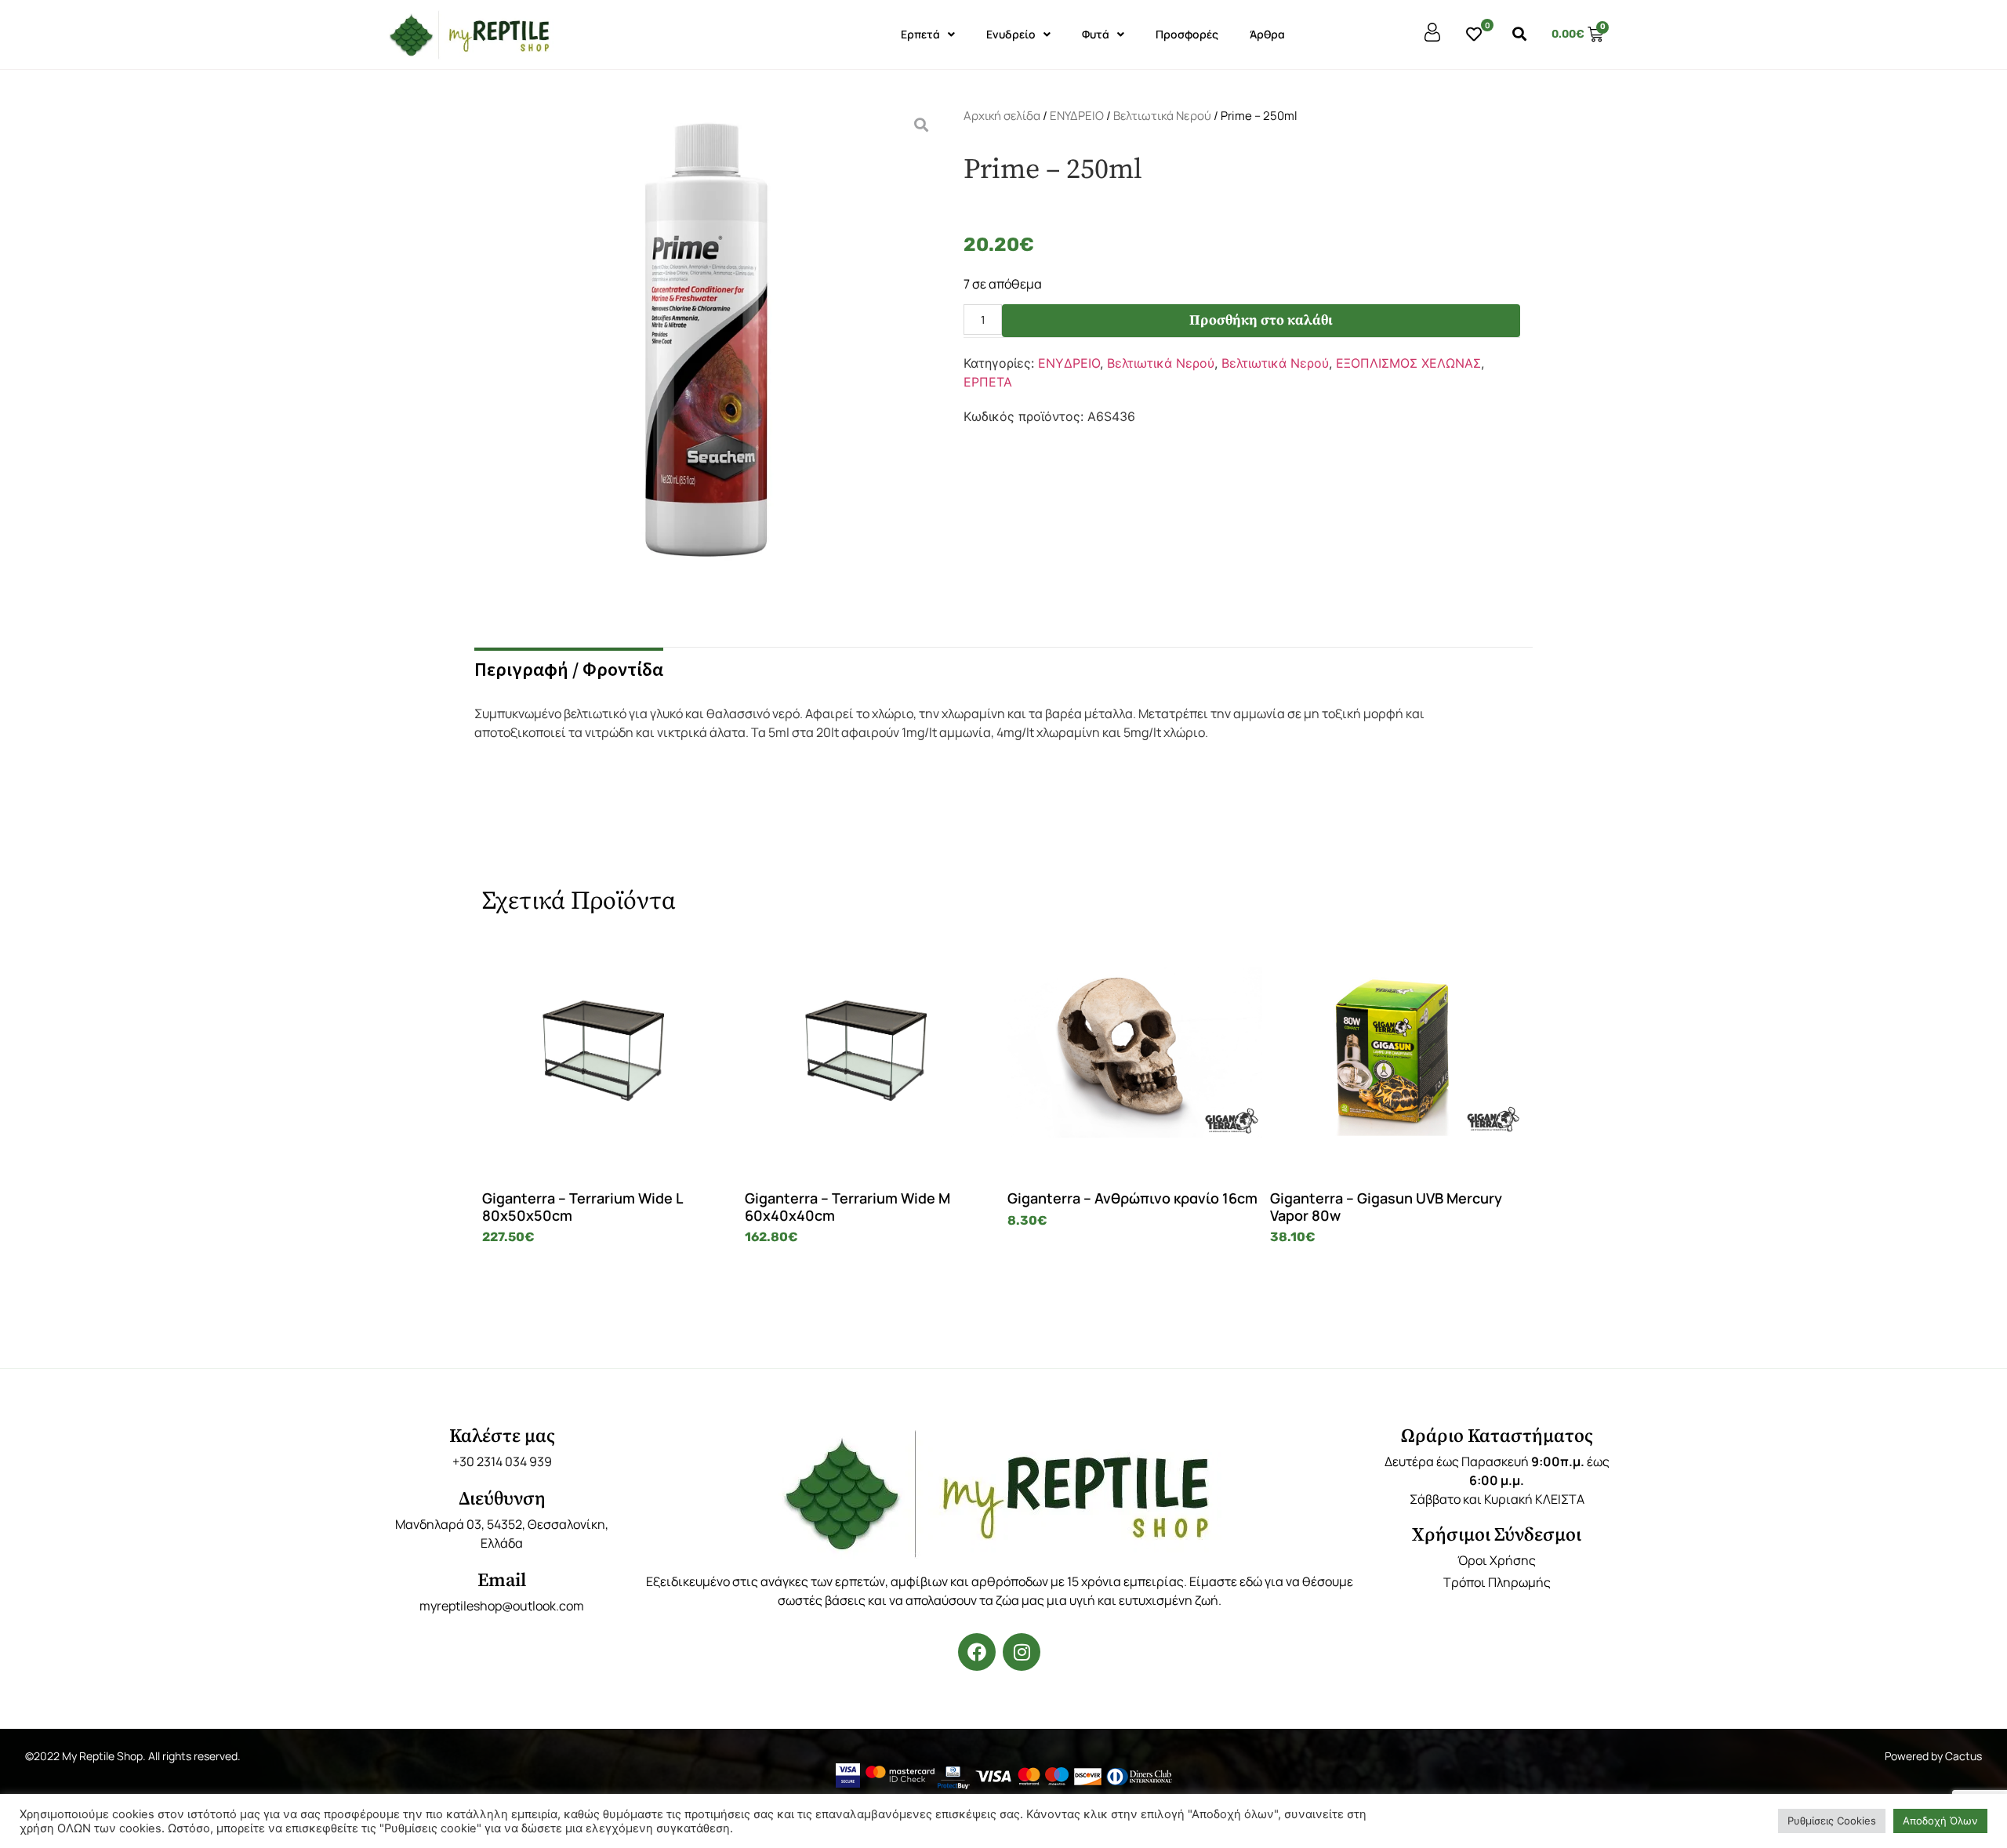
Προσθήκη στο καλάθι (1261, 320)
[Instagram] (1022, 1652)
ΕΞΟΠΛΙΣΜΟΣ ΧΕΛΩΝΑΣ (1408, 363)
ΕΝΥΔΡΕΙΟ (1077, 116)
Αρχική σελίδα (1002, 116)
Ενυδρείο (1011, 34)
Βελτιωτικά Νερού (1162, 116)
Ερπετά (920, 34)
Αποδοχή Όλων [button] (1940, 1821)
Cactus (1963, 1756)
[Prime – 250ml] (706, 358)
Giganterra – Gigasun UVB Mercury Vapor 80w (1386, 1207)
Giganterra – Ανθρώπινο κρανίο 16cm (1132, 1198)
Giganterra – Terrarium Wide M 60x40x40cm (847, 1207)
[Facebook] (977, 1652)
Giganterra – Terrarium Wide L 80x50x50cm (582, 1207)
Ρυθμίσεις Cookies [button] (1832, 1821)
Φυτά (1096, 34)
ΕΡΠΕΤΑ (988, 382)
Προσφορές (1187, 34)
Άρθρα (1267, 34)
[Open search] (1519, 34)
